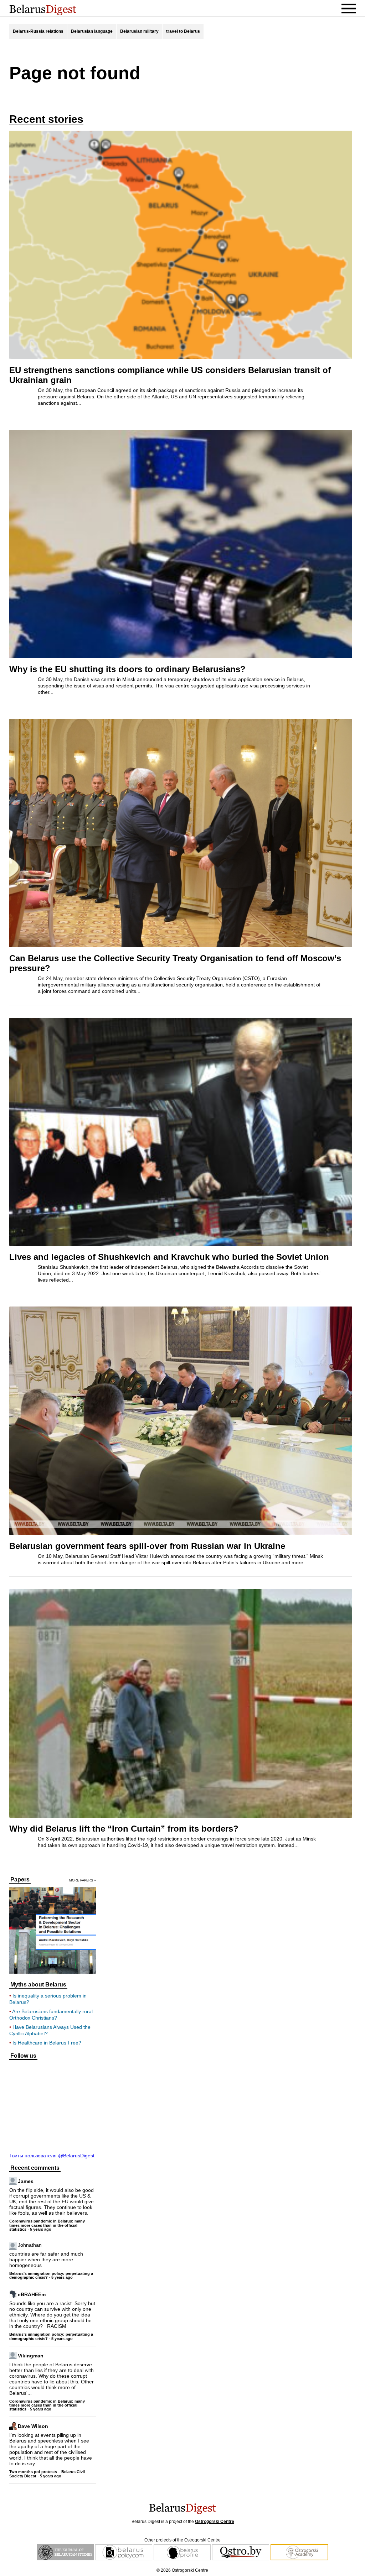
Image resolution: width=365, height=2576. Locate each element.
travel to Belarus (183, 31)
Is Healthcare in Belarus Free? (47, 2043)
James (26, 2181)
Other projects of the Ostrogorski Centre (182, 2540)
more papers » (83, 1881)
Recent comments (35, 2168)
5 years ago (41, 2229)
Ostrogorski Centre (215, 2522)
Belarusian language (92, 31)
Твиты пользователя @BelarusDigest (52, 2156)
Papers (20, 1880)
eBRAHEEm (32, 2294)
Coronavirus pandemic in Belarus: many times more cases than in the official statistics (47, 2225)
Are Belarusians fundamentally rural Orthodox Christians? (51, 2015)
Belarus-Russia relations (38, 31)
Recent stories (46, 119)
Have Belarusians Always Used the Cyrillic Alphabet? (50, 2030)
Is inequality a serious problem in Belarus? (48, 1999)
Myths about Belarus (38, 1985)
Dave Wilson (33, 2426)
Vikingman (31, 2355)
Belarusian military (139, 31)
